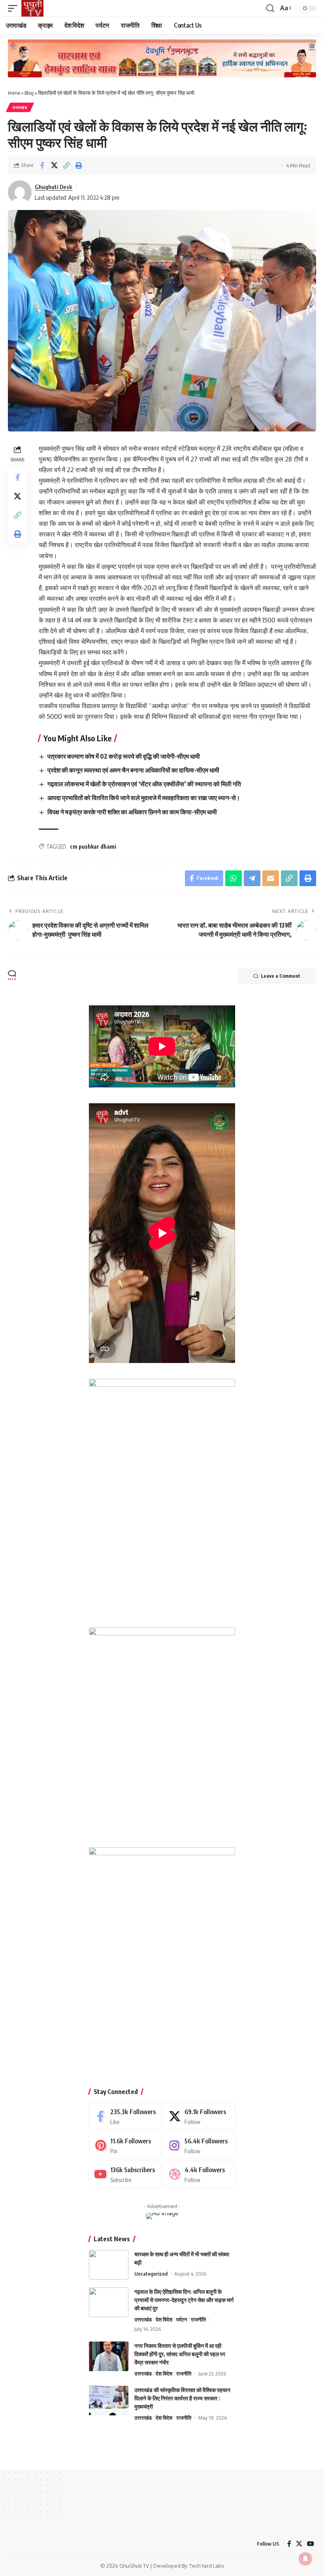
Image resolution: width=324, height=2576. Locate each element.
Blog (29, 93)
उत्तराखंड (20, 107)
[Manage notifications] (305, 2559)
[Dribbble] (199, 2174)
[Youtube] (125, 2174)
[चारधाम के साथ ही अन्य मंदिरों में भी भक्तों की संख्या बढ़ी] (109, 2265)
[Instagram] (199, 2146)
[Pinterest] (125, 2146)
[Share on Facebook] (42, 165)
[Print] (79, 165)
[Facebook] (125, 2116)
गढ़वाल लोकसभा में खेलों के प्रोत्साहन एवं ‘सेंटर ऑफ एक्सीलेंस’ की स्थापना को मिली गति (144, 784)
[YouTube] (311, 2544)
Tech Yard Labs (207, 2566)
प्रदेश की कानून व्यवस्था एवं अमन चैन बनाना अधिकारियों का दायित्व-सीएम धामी (133, 770)
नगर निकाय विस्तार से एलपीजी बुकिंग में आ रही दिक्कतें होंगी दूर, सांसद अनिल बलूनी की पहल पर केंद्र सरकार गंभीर (180, 2354)
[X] (199, 2116)
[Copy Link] (66, 165)
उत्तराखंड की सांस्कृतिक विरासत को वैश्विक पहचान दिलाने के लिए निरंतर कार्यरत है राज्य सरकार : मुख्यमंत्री (182, 2398)
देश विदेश (164, 2319)
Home (14, 93)
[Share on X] (54, 165)
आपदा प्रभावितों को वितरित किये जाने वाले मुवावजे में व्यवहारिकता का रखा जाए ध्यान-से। (144, 798)
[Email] (271, 878)
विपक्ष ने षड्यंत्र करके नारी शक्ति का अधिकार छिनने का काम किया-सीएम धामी (132, 812)
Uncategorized (151, 2274)
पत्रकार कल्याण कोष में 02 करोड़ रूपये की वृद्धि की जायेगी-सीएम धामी (124, 756)
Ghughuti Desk (54, 187)
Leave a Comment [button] (281, 976)
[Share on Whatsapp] (234, 878)
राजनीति (198, 2319)
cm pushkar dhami (93, 846)
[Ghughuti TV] (32, 8)
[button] (15, 8)
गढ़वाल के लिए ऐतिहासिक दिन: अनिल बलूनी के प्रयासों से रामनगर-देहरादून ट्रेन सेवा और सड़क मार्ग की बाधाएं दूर (184, 2300)
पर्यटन (182, 2319)
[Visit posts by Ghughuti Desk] (20, 192)
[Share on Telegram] (252, 878)
